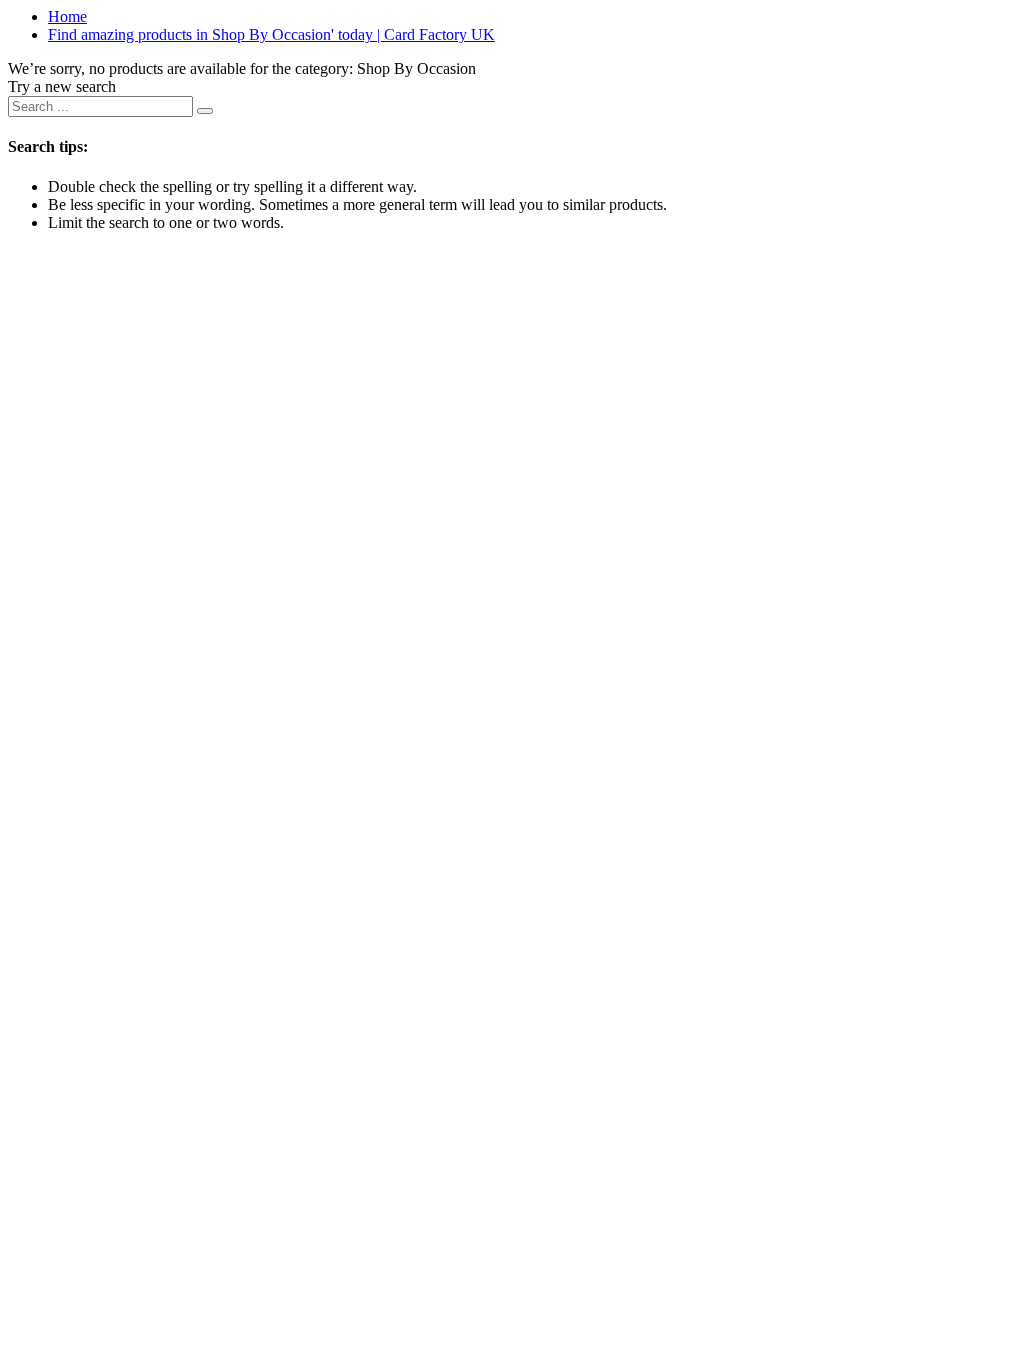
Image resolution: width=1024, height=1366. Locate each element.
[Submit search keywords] (205, 111)
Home (67, 16)
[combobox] (100, 106)
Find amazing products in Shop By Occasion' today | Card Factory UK (271, 34)
